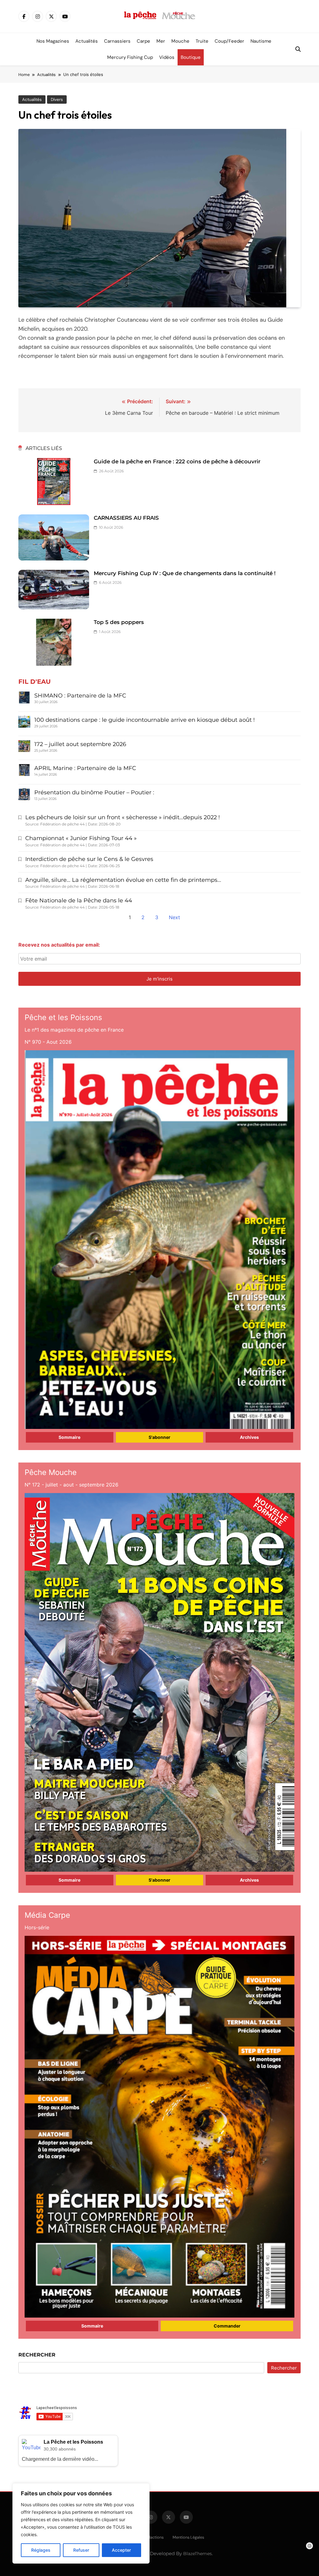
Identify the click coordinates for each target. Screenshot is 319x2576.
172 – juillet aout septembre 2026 (80, 744)
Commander (227, 2326)
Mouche (180, 41)
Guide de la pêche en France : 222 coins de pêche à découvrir (177, 461)
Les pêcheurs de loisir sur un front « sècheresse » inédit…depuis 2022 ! (123, 817)
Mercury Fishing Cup (130, 57)
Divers (57, 99)
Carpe (143, 41)
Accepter (121, 2550)
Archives (249, 1437)
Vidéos (167, 57)
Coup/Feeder (229, 41)
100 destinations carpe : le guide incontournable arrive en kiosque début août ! (145, 720)
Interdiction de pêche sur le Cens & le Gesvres (89, 859)
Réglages (41, 2550)
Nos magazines (53, 41)
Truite (202, 41)
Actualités (87, 41)
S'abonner (159, 1437)
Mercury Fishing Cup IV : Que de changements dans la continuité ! (185, 573)
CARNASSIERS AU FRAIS (126, 518)
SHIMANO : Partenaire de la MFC (80, 696)
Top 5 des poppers (119, 622)
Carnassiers (117, 41)
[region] (81, 2523)
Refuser (81, 2550)
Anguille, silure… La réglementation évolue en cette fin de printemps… (123, 880)
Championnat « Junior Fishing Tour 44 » (81, 838)
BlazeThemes (198, 2554)
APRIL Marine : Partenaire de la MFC (85, 768)
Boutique (191, 57)
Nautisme (261, 41)
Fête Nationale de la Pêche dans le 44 (79, 900)
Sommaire (69, 1437)
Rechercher (37, 2355)
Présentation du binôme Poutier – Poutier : (94, 792)
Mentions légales (188, 2537)
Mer (161, 41)
